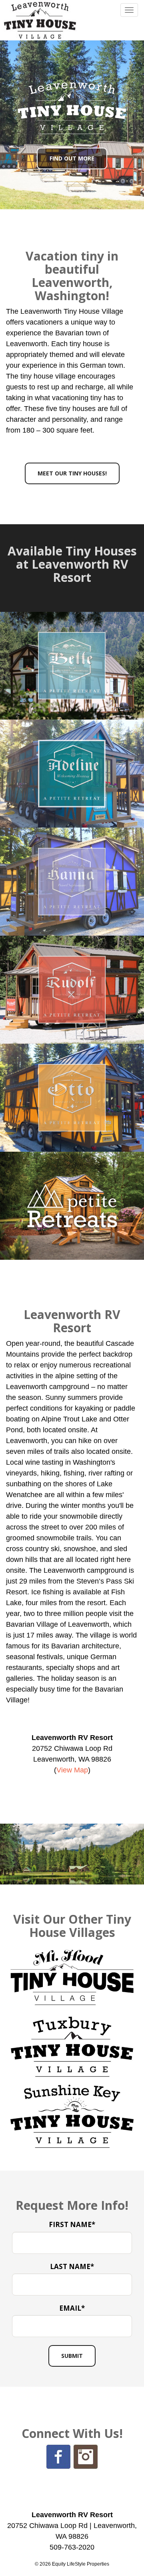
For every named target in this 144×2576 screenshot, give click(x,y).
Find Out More (72, 158)
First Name (72, 2224)
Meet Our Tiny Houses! (72, 473)
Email (72, 2308)
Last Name (72, 2266)
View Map (72, 1770)
